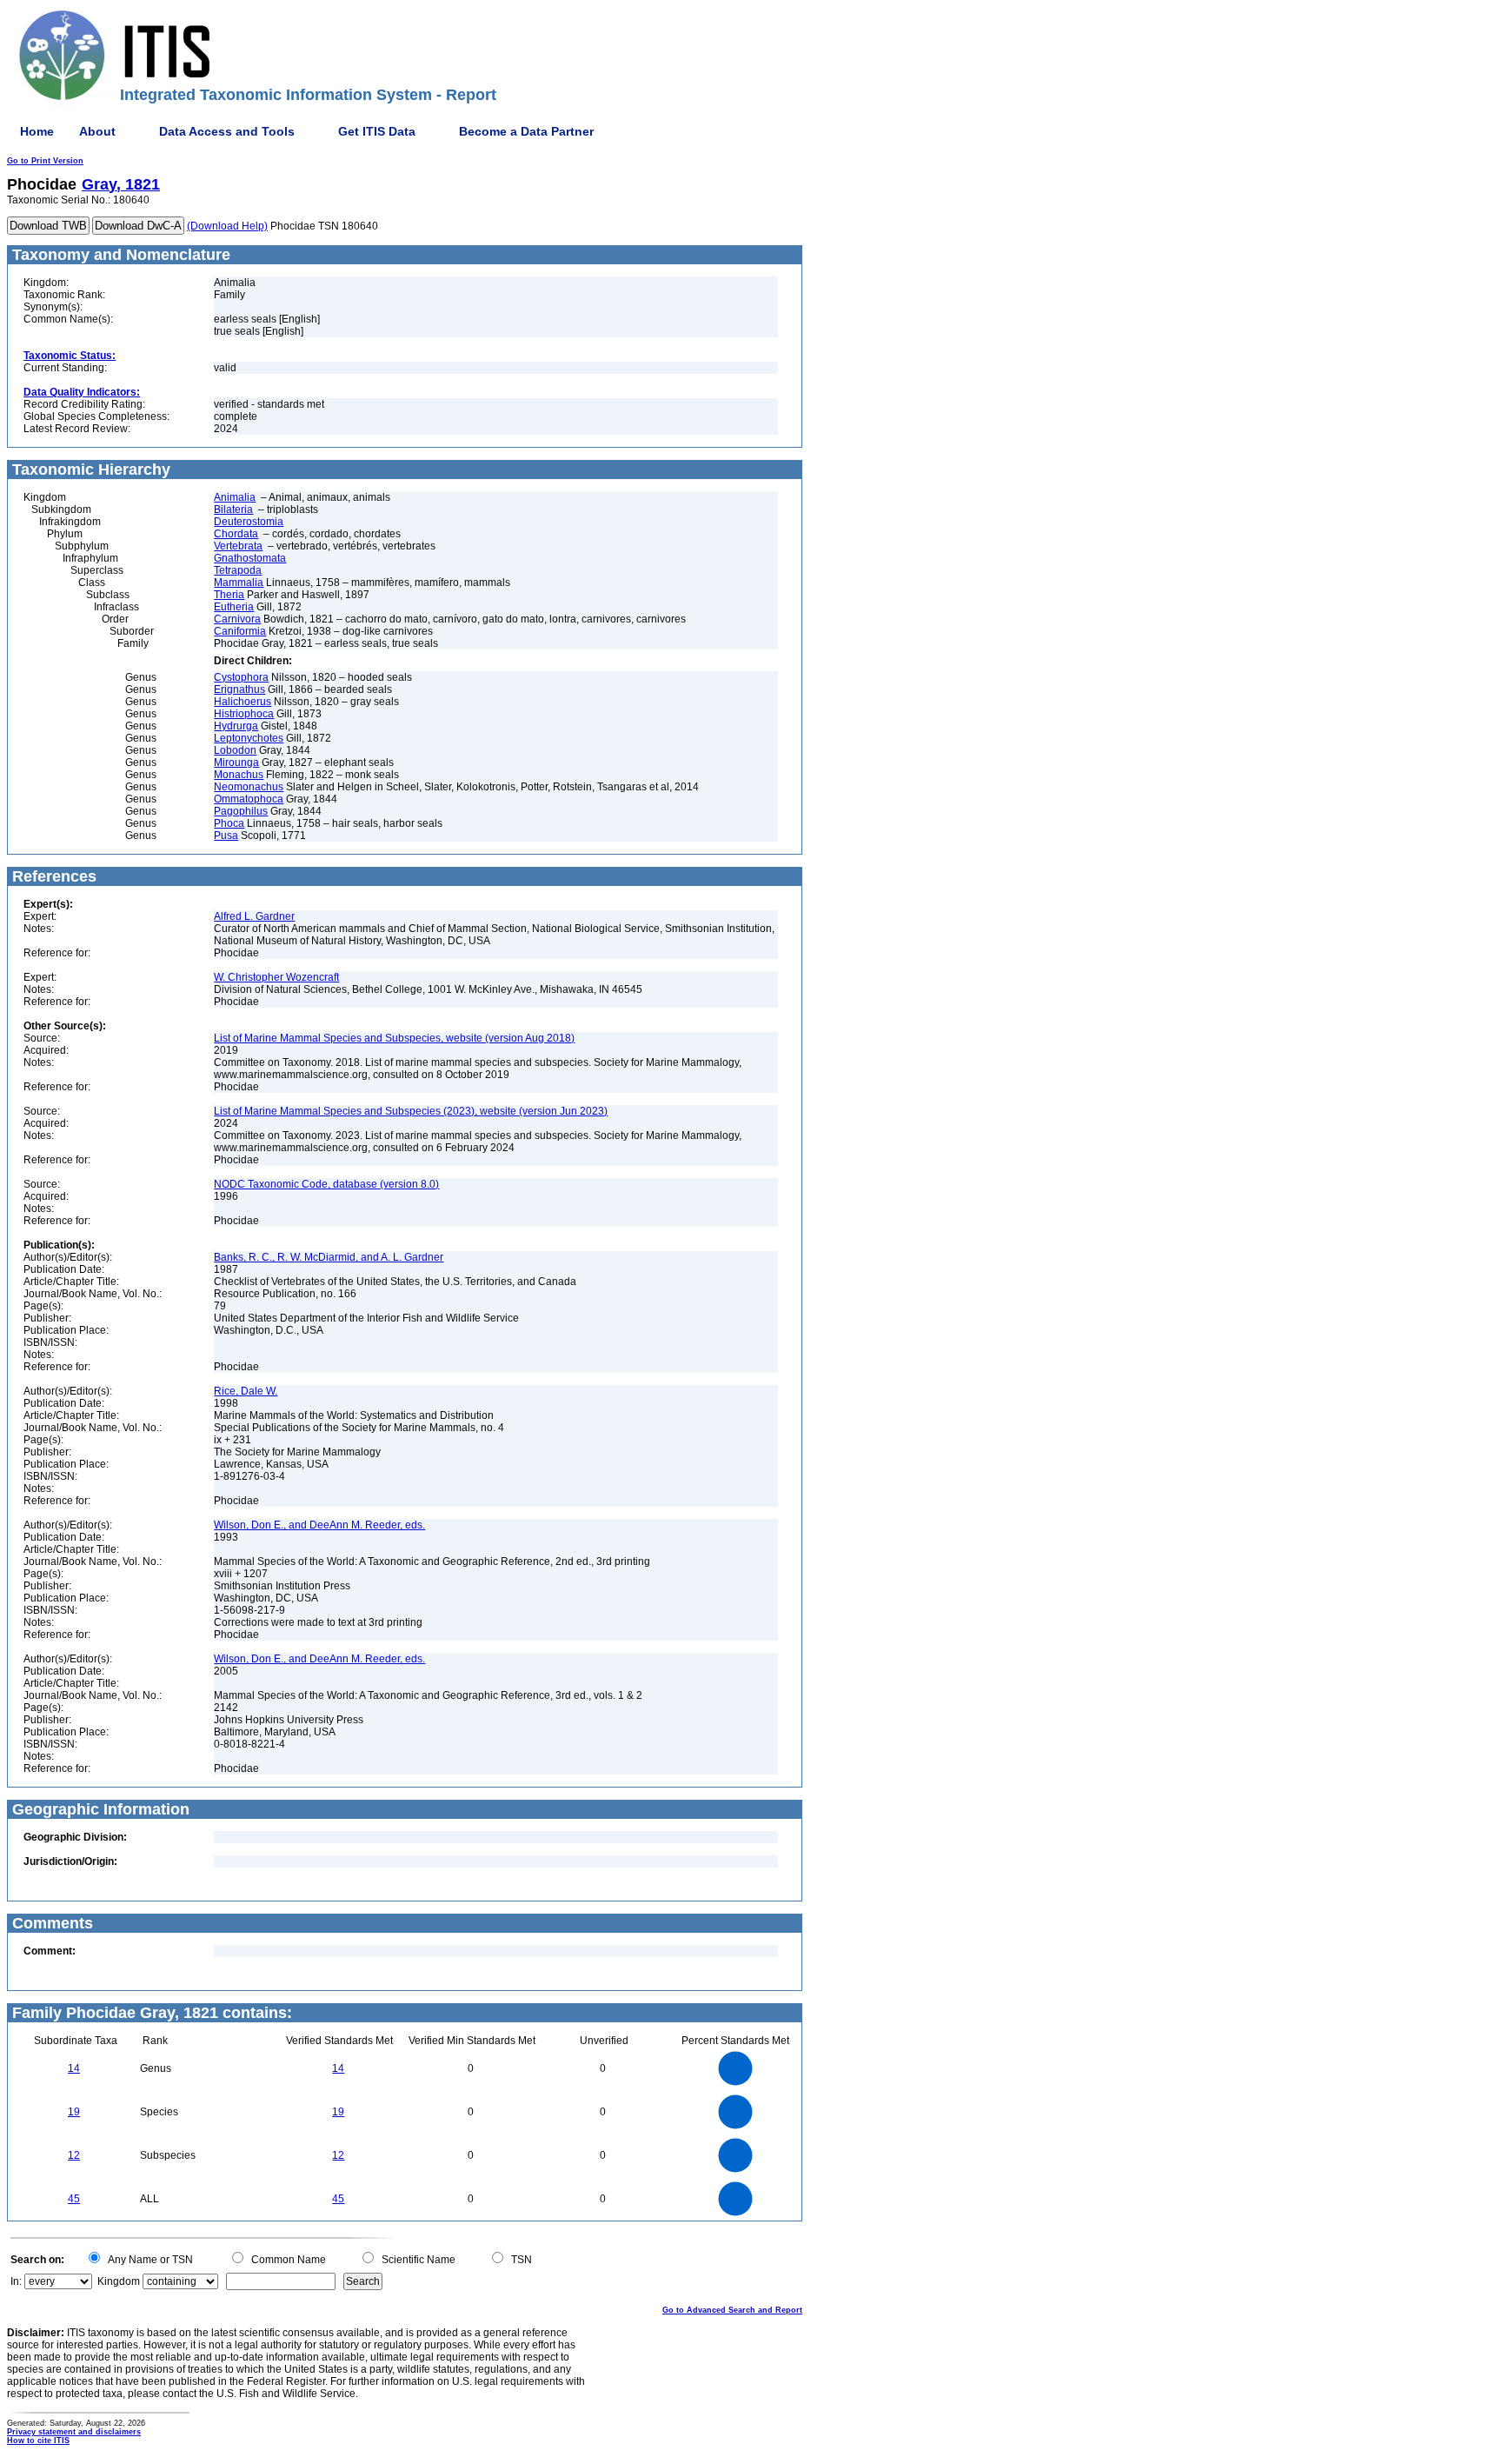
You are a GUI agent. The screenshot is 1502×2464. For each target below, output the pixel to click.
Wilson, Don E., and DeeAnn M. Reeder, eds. (319, 1525)
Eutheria (234, 607)
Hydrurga (236, 726)
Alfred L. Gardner (254, 916)
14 (74, 2068)
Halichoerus (243, 702)
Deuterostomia (249, 522)
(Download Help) (227, 226)
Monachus (239, 775)
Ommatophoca (249, 799)
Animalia (235, 497)
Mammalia (239, 583)
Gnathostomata (250, 558)
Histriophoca (244, 714)
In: (16, 2281)
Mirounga (236, 763)
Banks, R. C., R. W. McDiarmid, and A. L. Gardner (329, 1257)
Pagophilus (241, 811)
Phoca (229, 823)
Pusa (226, 836)
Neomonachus (249, 787)
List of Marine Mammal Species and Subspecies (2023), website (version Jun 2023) (411, 1111)
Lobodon (235, 750)
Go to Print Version (45, 161)
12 (74, 2155)
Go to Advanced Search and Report (732, 2310)
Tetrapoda (238, 570)
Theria (229, 595)
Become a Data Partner (526, 131)
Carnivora (237, 619)
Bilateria (233, 509)
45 (74, 2199)
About (97, 131)
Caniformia (240, 631)
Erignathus (239, 689)
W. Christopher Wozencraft (276, 977)
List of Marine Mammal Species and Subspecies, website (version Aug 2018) (394, 1038)
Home (37, 131)
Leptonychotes (249, 738)
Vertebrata (238, 546)
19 (74, 2112)
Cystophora (241, 677)
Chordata (236, 534)
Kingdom (119, 2281)
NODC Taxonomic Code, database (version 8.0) (326, 1184)
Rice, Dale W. (246, 1391)
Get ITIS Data (377, 131)
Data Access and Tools (227, 131)
